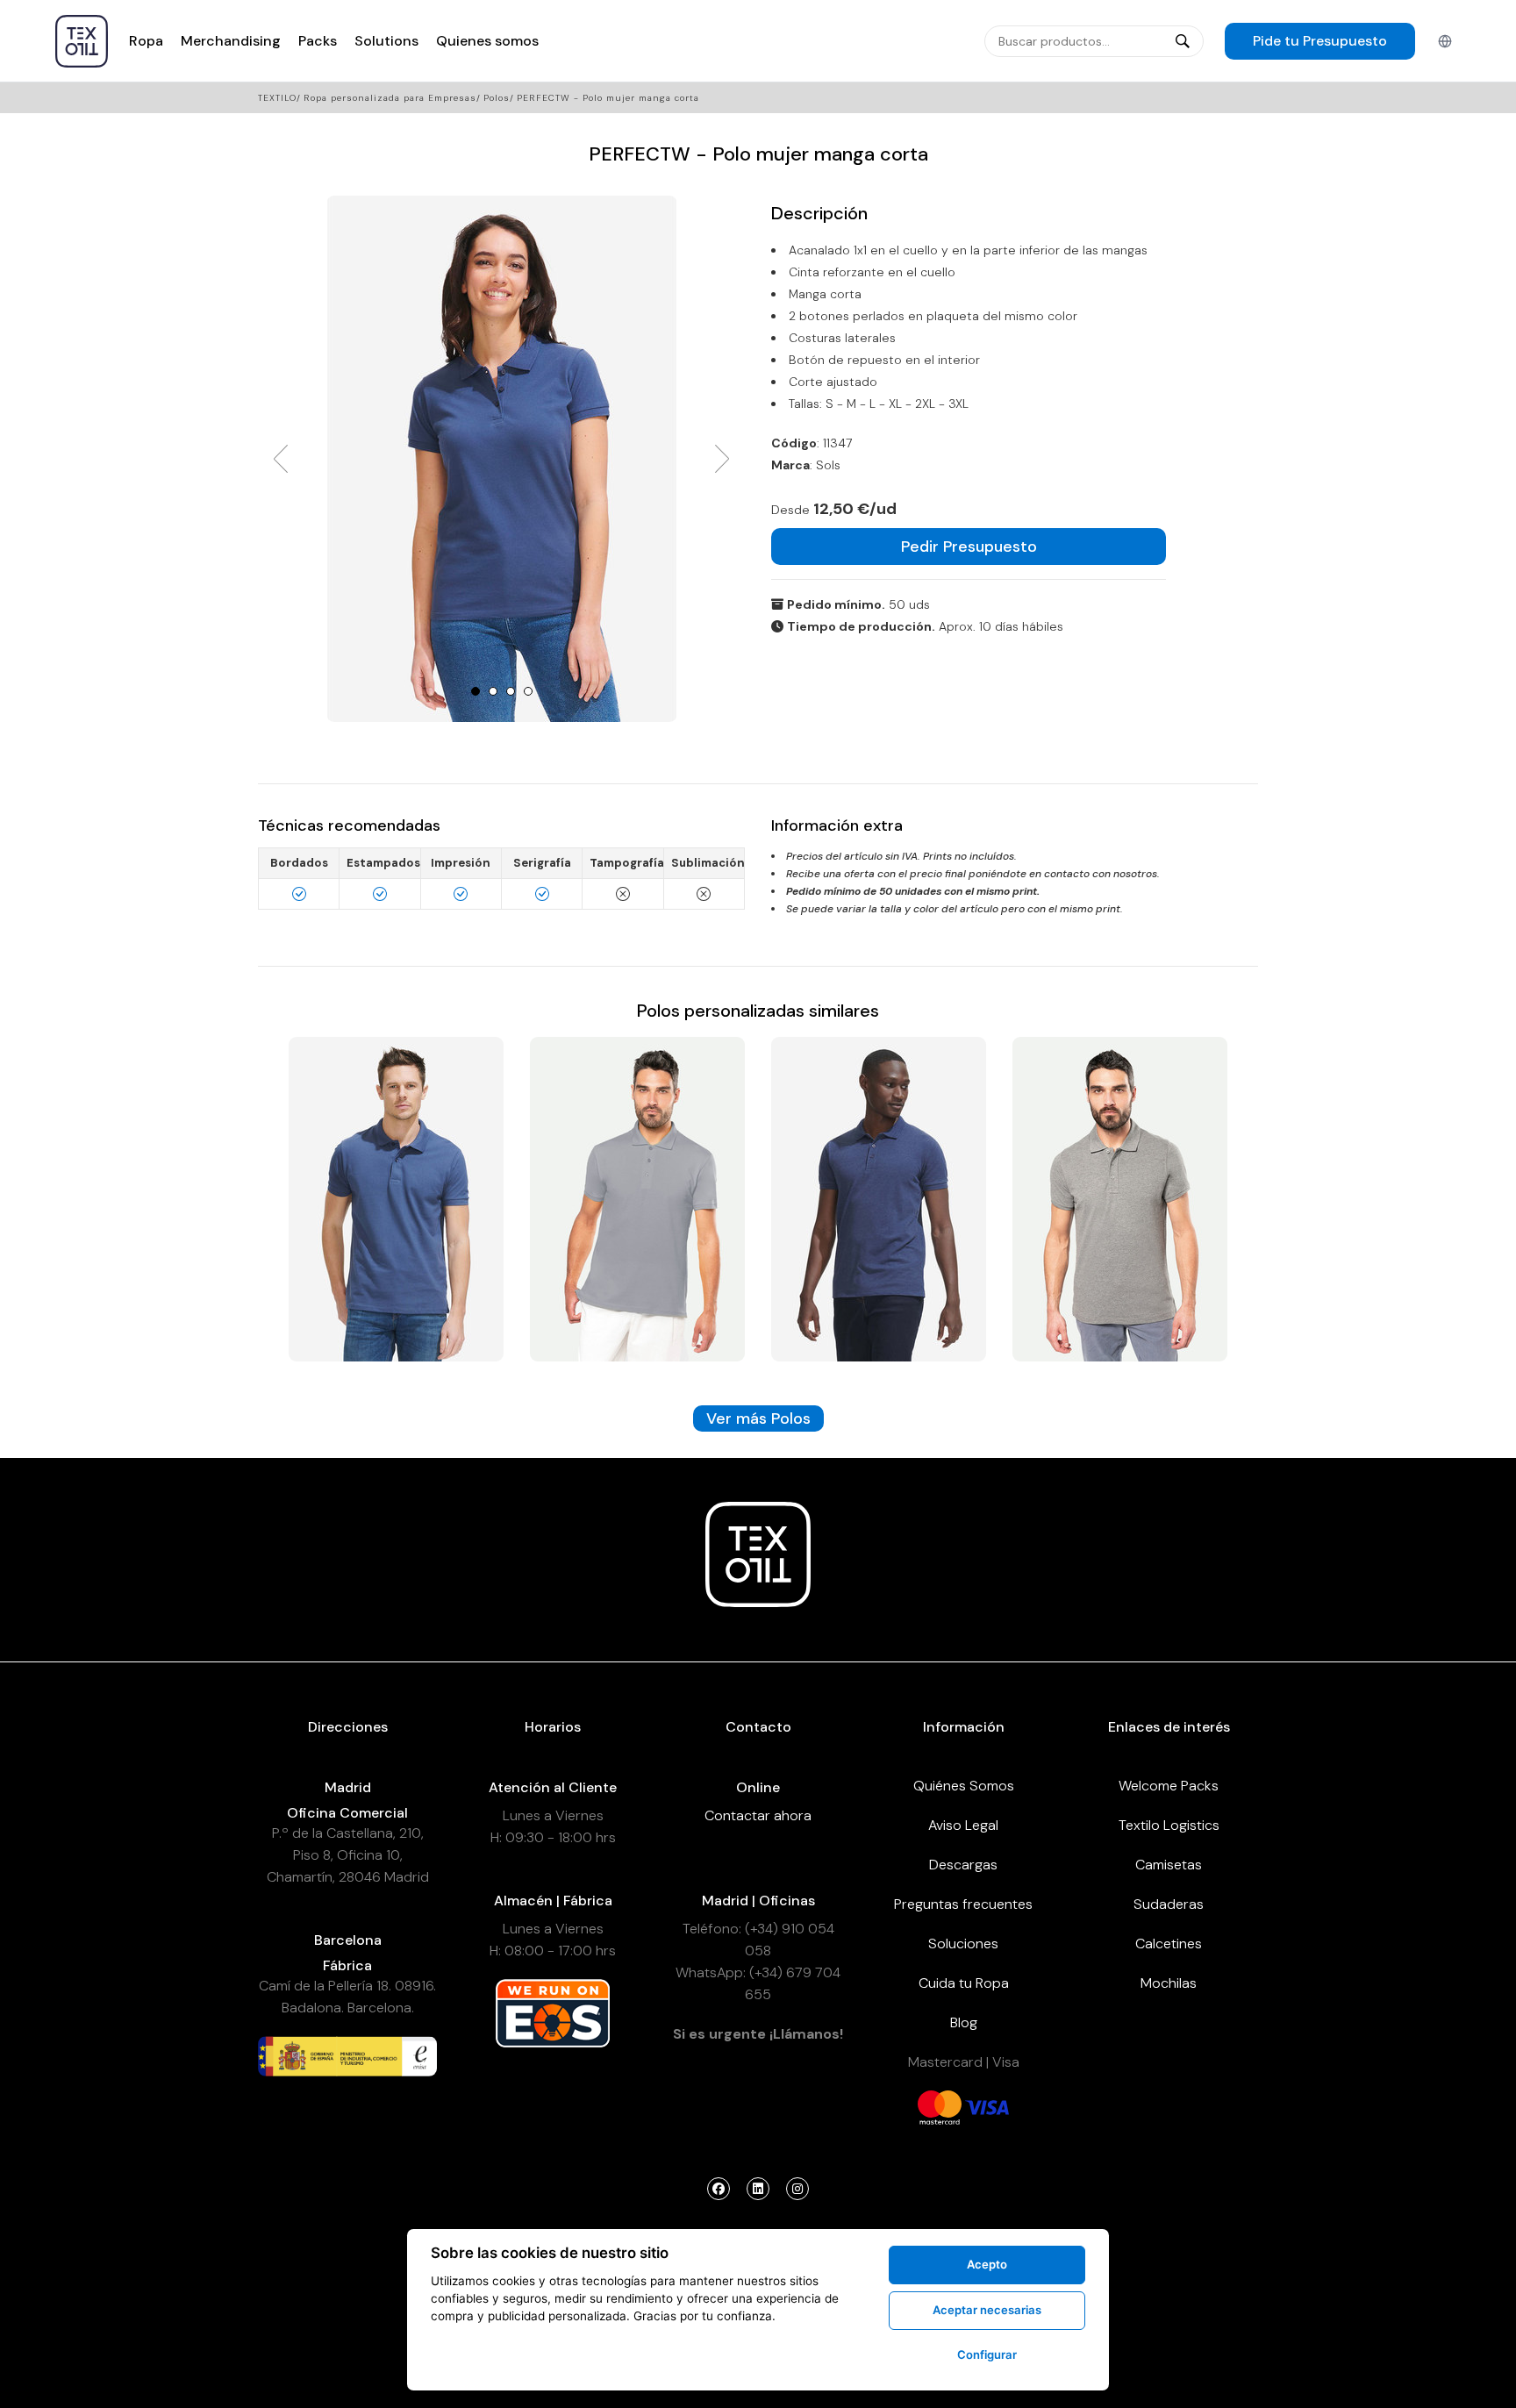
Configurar (987, 2354)
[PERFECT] (396, 1198)
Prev (281, 459)
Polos (497, 98)
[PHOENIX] (879, 1198)
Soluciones (963, 1944)
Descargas (963, 1865)
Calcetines (1169, 1944)
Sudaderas (1169, 1904)
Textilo (277, 98)
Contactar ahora (758, 1815)
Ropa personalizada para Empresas (390, 98)
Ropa (146, 41)
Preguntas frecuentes (963, 1904)
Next (722, 459)
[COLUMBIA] (637, 1198)
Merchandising (231, 41)
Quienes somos (487, 41)
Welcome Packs (1169, 1786)
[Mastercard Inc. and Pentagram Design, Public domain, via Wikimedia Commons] (940, 2106)
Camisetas (1169, 1865)
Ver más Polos (758, 1418)
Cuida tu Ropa (964, 1983)
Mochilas (1169, 1983)
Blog (964, 2022)
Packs (318, 41)
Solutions (386, 41)
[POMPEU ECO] (1120, 1198)
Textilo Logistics (1169, 1825)
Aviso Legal (963, 1825)
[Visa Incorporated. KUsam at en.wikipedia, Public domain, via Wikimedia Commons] (987, 2106)
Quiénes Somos (964, 1786)
